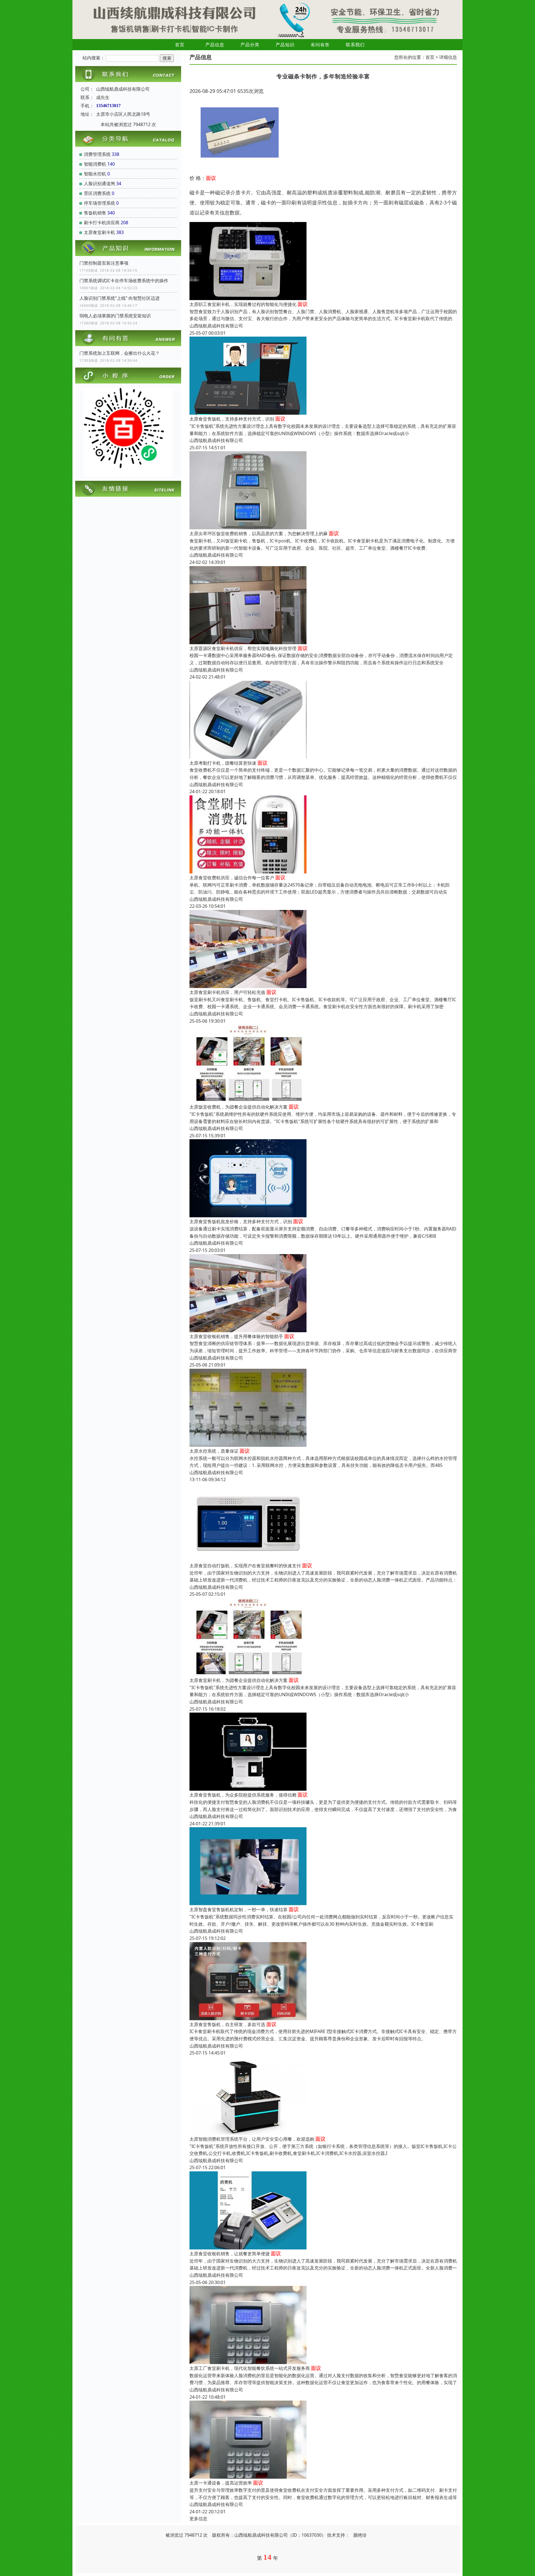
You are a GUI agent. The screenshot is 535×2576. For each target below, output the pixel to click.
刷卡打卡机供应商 (102, 223)
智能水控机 (95, 174)
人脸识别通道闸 (99, 184)
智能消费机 (95, 164)
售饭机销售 (95, 213)
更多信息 (198, 2519)
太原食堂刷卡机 (99, 232)
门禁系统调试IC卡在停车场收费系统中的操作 (124, 281)
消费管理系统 (97, 154)
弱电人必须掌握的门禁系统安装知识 (115, 316)
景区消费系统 (97, 193)
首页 (180, 45)
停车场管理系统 (99, 203)
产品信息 (215, 45)
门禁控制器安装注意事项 (104, 263)
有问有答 (320, 45)
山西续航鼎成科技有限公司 (216, 326)
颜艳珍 (360, 2535)
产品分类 (250, 45)
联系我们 (355, 45)
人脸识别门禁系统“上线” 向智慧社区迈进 (120, 298)
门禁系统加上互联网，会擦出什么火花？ (120, 353)
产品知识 (285, 45)
